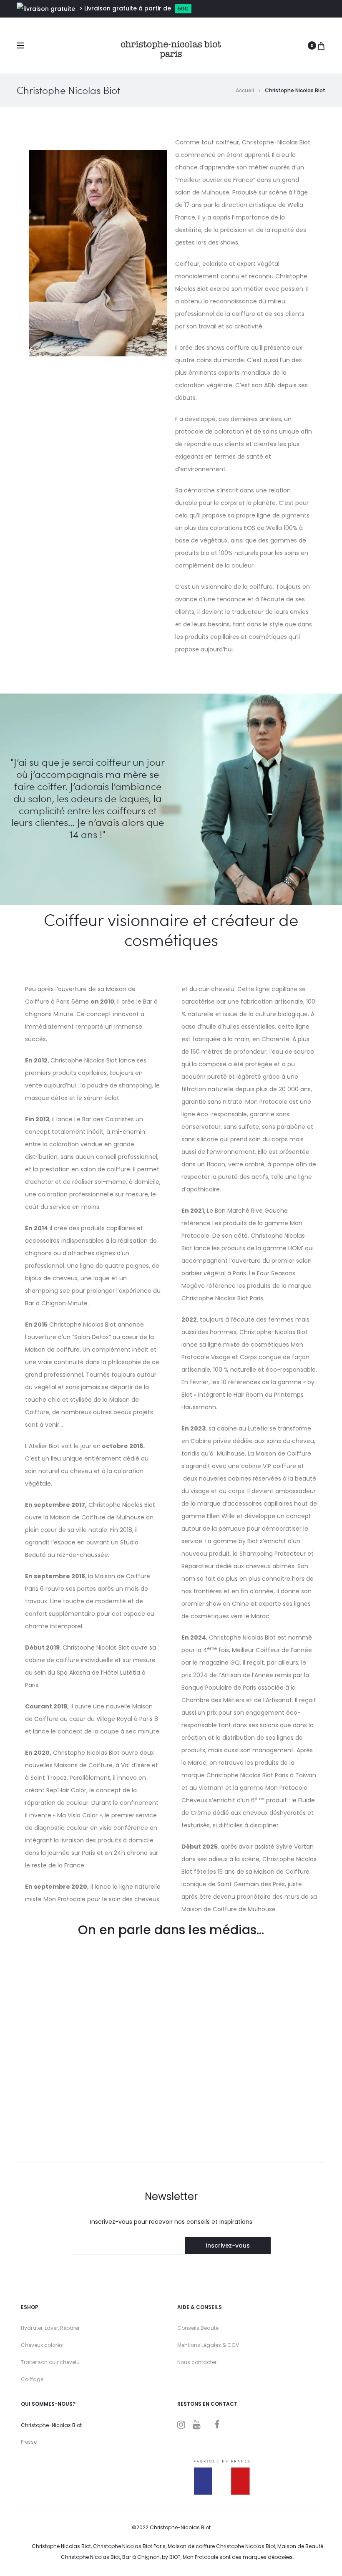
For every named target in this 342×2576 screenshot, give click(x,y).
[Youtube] (197, 2425)
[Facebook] (217, 2425)
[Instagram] (181, 2425)
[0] (321, 45)
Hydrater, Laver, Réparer (50, 2328)
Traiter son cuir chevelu (50, 2362)
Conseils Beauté (198, 2328)
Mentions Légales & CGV (208, 2345)
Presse (29, 2442)
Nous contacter (197, 2362)
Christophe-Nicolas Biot (51, 2425)
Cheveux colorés (42, 2345)
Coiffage (32, 2379)
